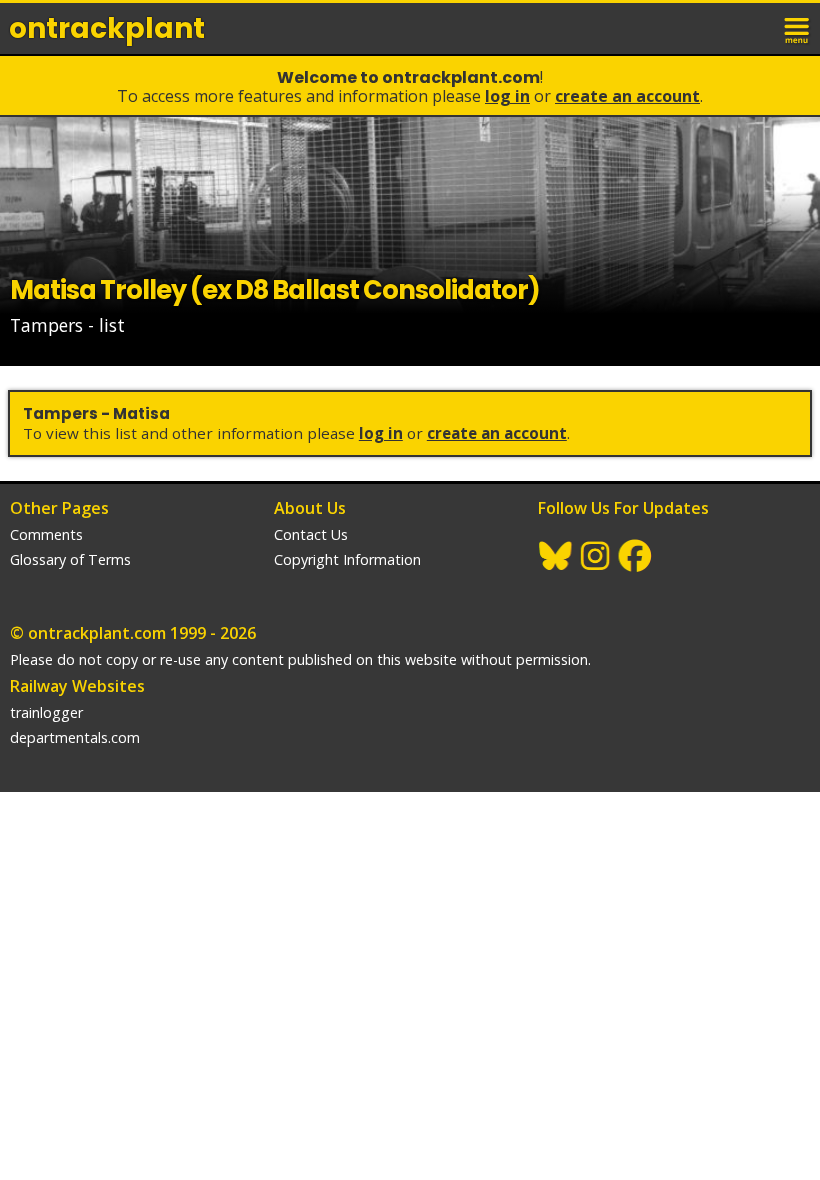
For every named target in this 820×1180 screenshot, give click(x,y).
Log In (507, 96)
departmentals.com (75, 737)
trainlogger (46, 712)
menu (798, 28)
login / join (754, 28)
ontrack (107, 28)
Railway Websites (77, 686)
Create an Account (627, 96)
